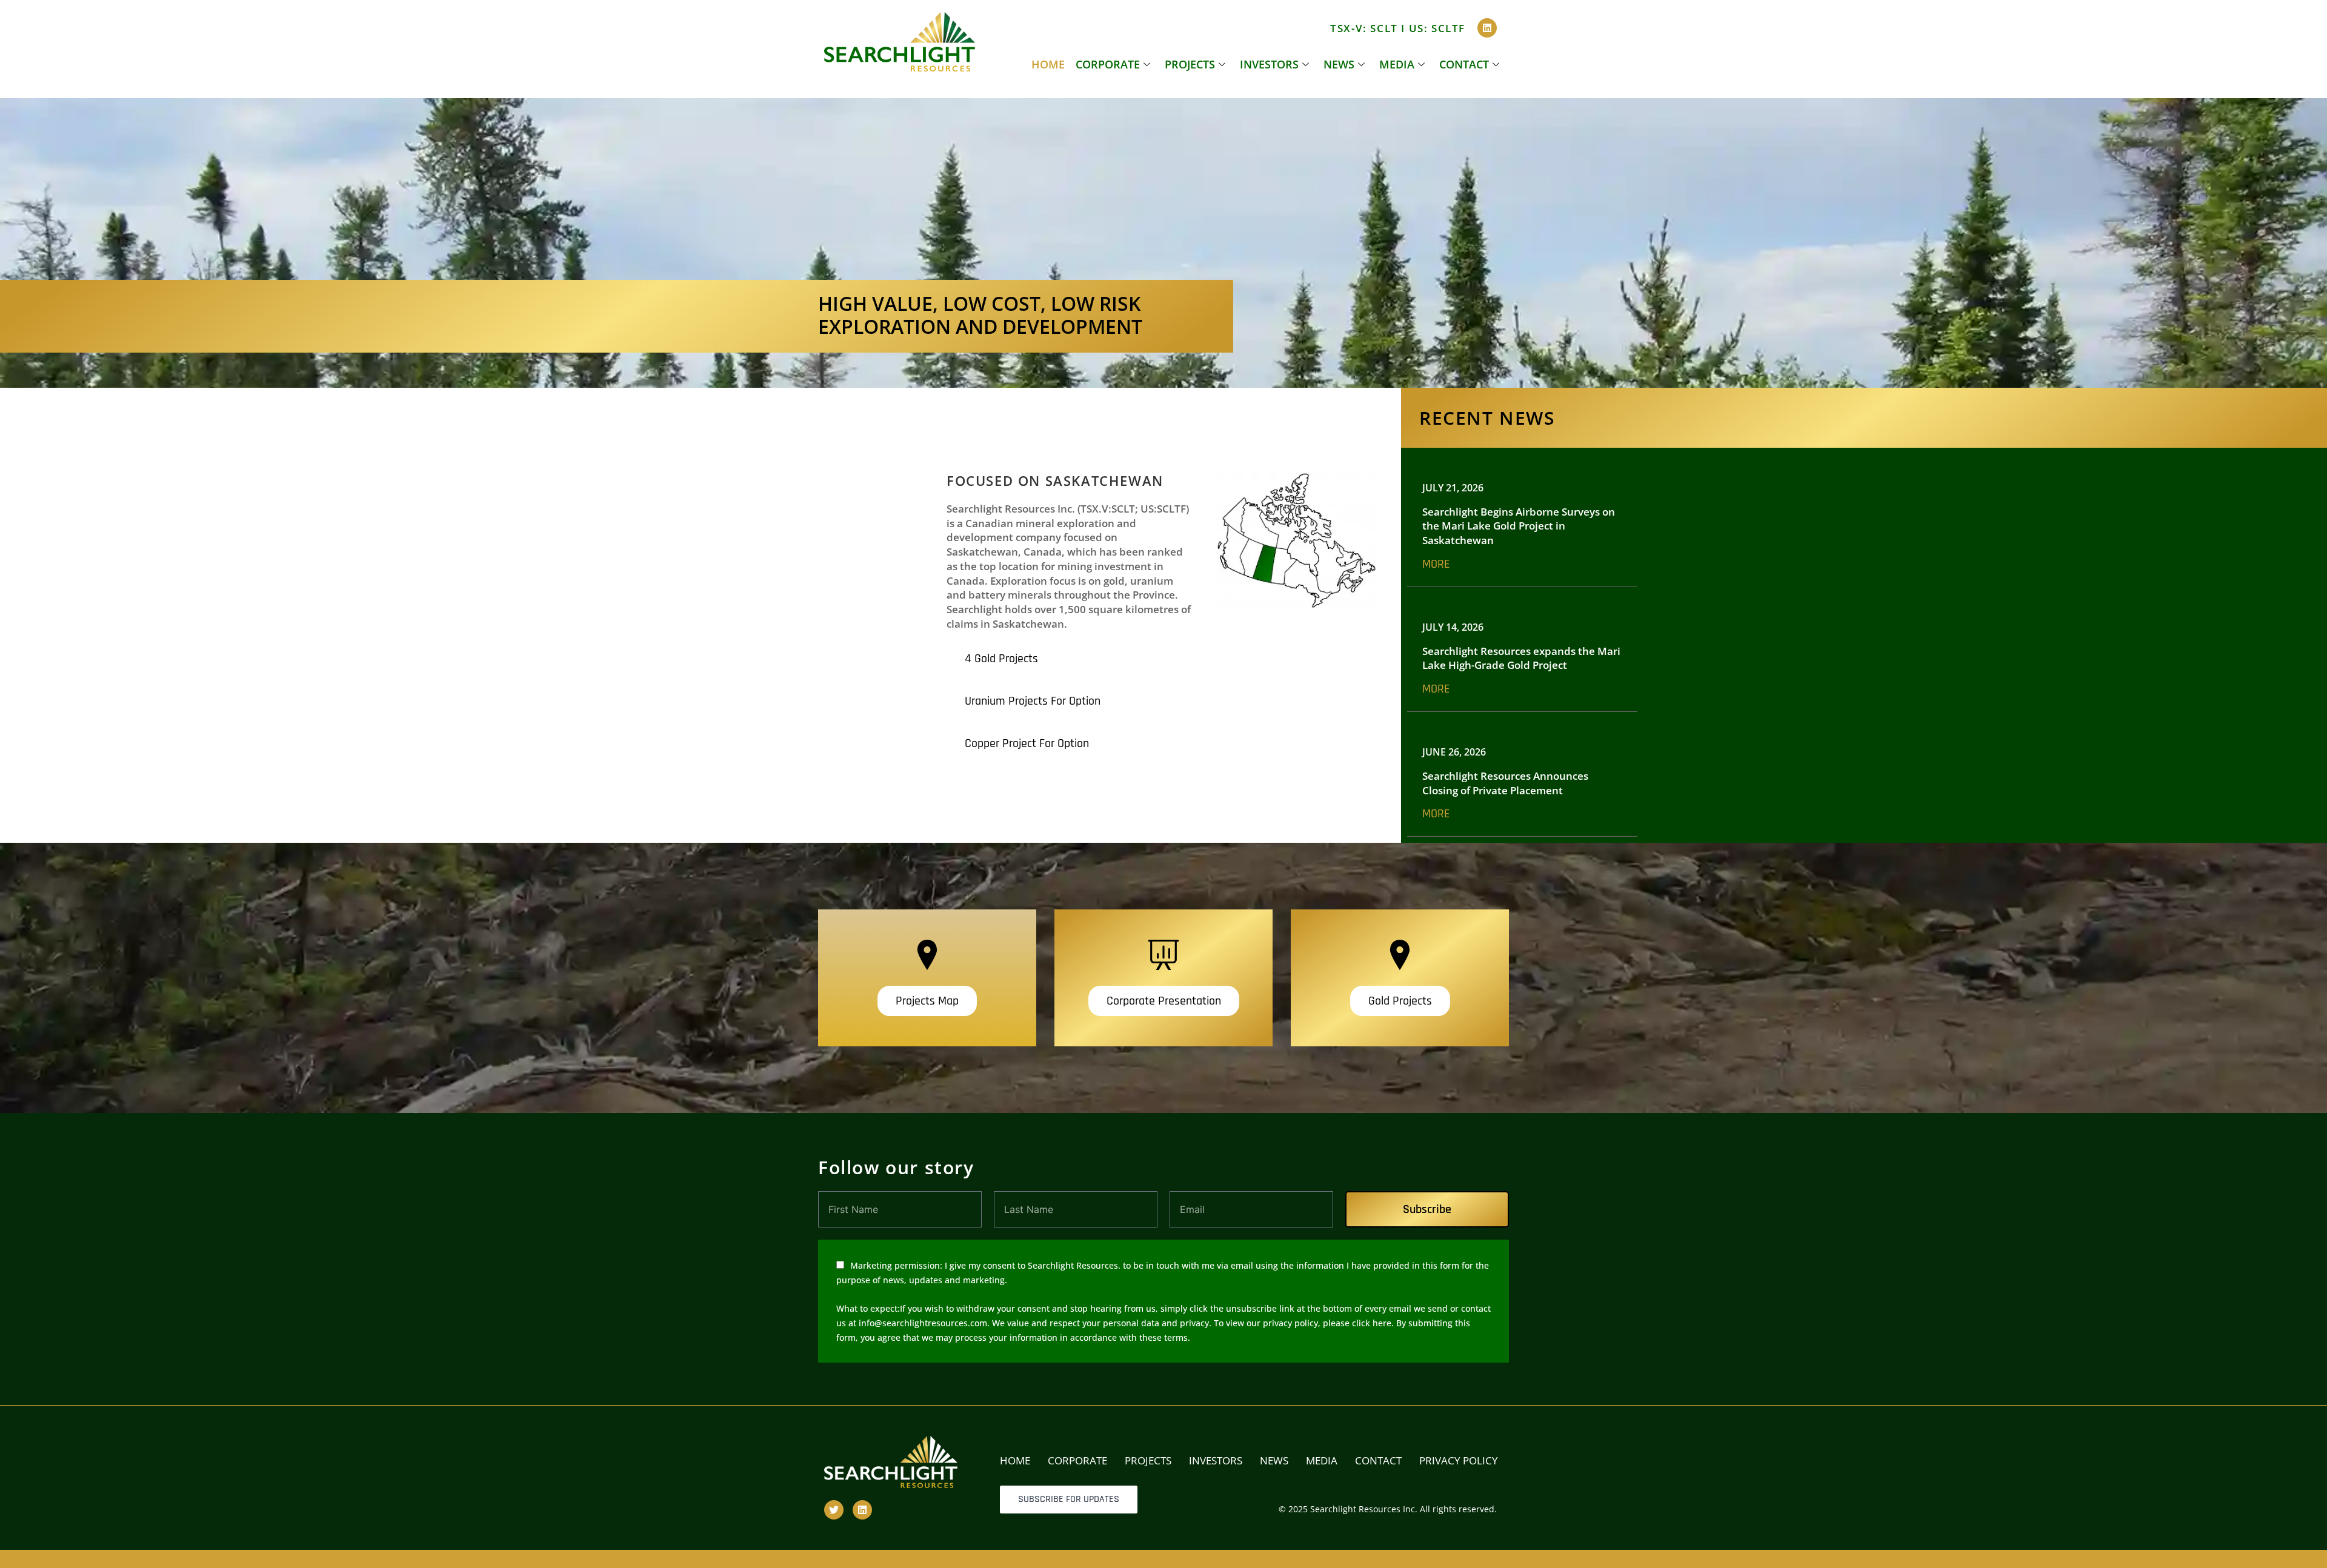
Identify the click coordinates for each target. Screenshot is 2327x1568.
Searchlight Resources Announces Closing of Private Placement (1505, 783)
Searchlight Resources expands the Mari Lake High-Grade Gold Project (1521, 658)
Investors (1269, 64)
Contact (1464, 64)
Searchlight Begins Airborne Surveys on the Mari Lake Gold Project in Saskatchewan (1519, 526)
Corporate (1108, 64)
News (1339, 64)
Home (1048, 64)
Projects (1190, 64)
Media (1397, 64)
